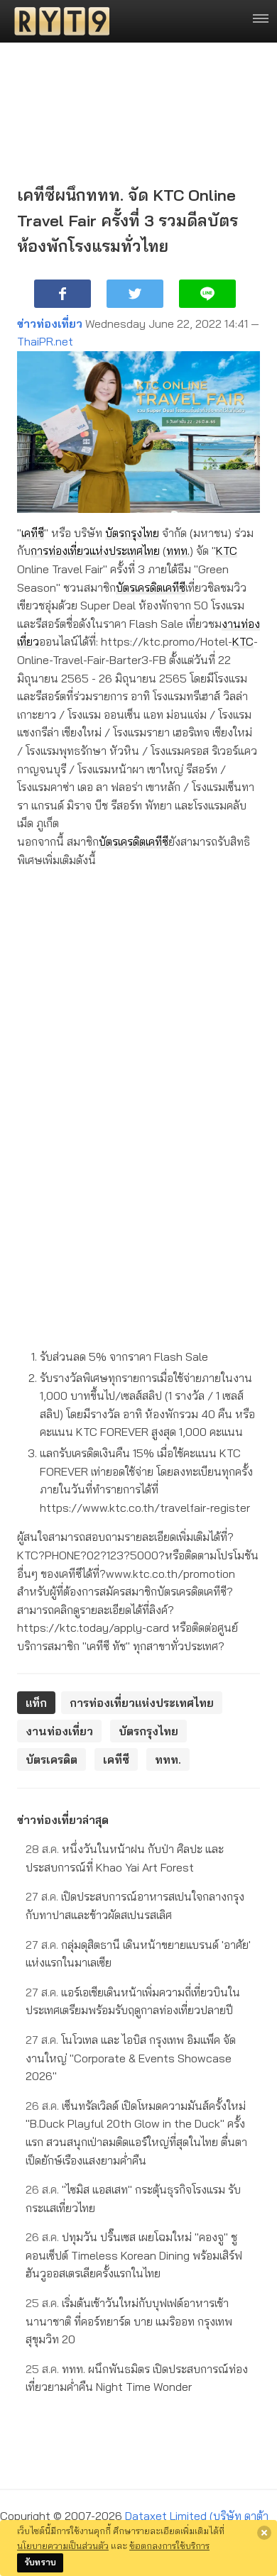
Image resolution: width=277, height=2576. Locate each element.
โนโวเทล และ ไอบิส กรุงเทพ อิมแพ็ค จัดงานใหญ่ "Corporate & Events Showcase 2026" (131, 2058)
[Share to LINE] (207, 294)
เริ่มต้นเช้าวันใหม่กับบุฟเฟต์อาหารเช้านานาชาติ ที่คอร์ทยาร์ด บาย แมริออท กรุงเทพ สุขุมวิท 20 (129, 2321)
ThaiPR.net (45, 341)
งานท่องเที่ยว (59, 1731)
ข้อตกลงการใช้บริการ (169, 2545)
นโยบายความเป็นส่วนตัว (63, 2545)
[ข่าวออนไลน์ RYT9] (58, 21)
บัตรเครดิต (139, 587)
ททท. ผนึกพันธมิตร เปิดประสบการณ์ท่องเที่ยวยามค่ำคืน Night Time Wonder (137, 2378)
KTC (227, 551)
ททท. (178, 551)
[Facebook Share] (63, 294)
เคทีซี (33, 533)
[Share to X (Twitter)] (135, 294)
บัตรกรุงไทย (132, 533)
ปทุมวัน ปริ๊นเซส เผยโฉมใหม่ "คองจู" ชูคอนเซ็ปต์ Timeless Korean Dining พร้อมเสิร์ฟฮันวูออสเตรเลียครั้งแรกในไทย (134, 2255)
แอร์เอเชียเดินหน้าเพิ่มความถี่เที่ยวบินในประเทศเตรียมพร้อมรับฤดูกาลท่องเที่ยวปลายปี (133, 2001)
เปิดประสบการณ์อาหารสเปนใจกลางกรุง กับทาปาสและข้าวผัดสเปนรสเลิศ (135, 1906)
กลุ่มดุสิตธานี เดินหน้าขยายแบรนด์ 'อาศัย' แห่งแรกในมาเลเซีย (138, 1954)
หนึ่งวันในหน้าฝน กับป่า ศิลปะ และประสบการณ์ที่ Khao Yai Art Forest (125, 1858)
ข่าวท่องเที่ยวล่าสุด (63, 1820)
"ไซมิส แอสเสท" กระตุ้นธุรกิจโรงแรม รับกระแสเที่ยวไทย (133, 2199)
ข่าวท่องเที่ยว (50, 324)
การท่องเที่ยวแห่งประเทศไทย (95, 551)
